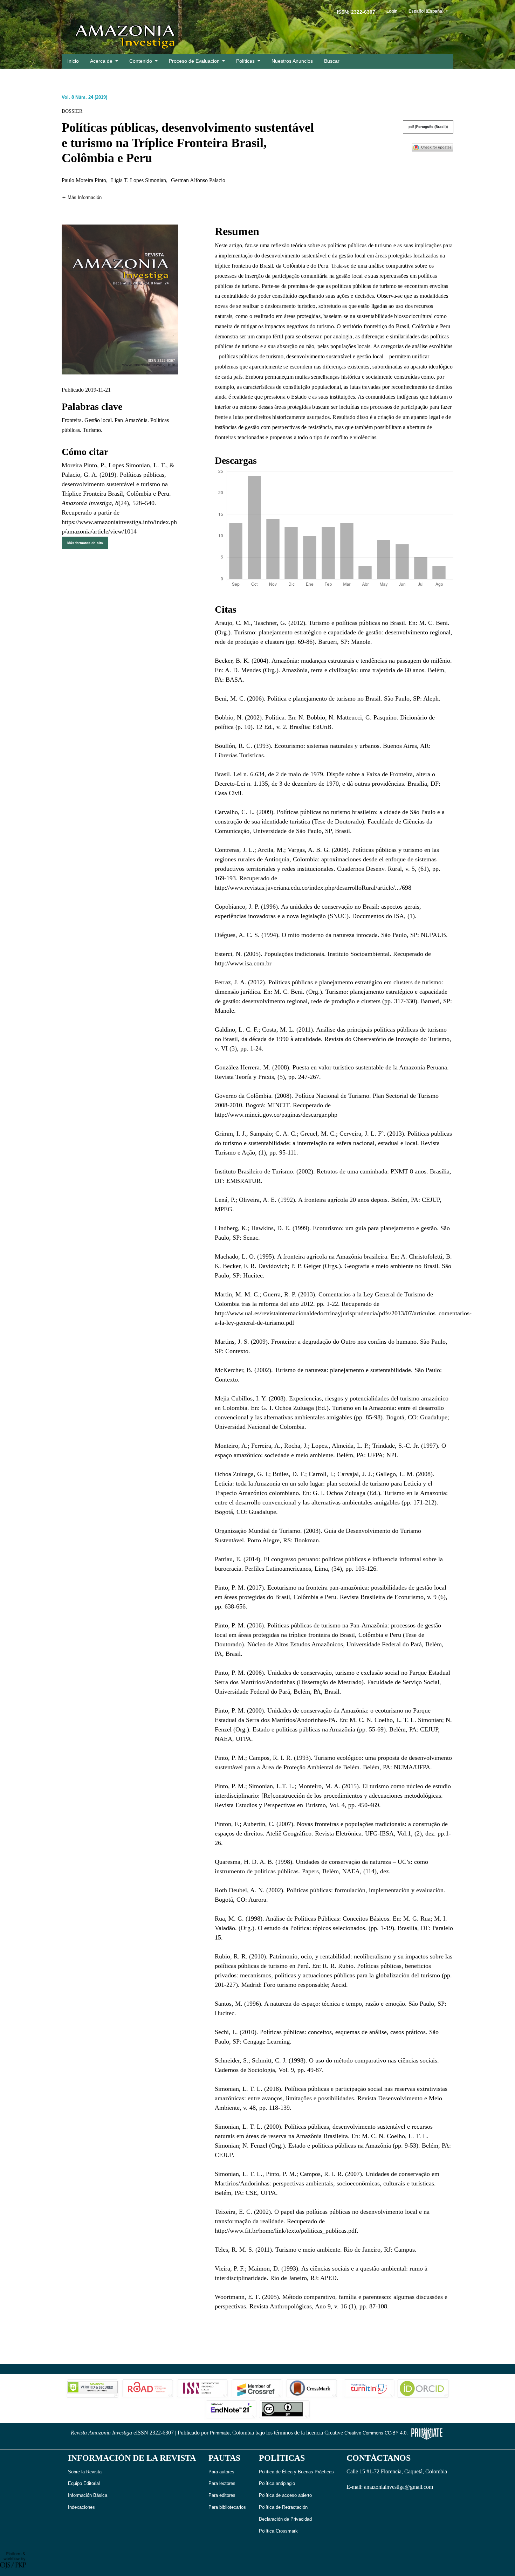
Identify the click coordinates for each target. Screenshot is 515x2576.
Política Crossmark (278, 2531)
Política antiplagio (277, 2483)
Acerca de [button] (102, 61)
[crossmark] (432, 147)
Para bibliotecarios (227, 2507)
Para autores (221, 2472)
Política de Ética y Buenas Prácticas (296, 2472)
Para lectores (222, 2483)
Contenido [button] (141, 61)
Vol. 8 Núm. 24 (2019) (84, 97)
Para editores (222, 2495)
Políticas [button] (246, 61)
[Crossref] (257, 2388)
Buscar (332, 61)
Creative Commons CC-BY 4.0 (375, 2433)
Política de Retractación (283, 2507)
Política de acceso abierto (285, 2495)
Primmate (220, 2433)
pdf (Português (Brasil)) (428, 127)
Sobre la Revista (85, 2472)
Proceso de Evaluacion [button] (195, 61)
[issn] (202, 2388)
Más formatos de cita (85, 543)
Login (392, 11)
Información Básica (88, 2495)
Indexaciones (81, 2507)
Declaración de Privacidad (285, 2519)
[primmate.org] (427, 2433)
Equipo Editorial (84, 2483)
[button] (82, 197)
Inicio (73, 61)
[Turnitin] (368, 2388)
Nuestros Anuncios (292, 61)
